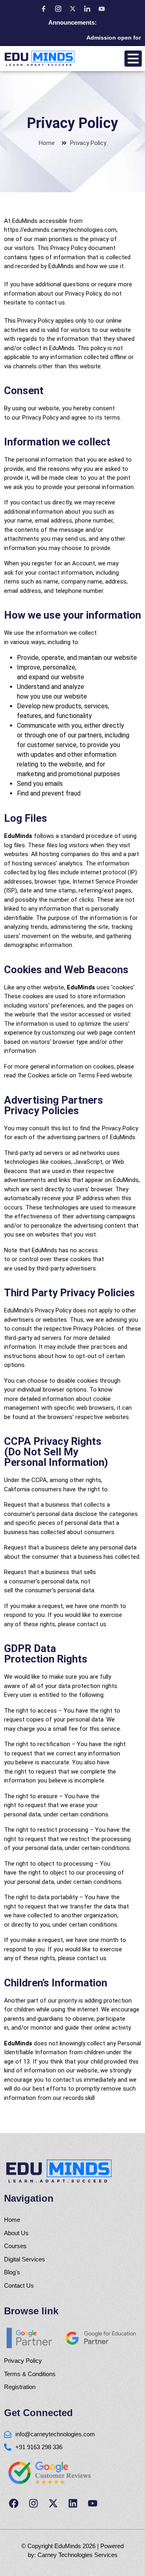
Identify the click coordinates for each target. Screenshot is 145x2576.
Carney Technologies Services (78, 2555)
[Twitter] (72, 8)
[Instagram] (58, 8)
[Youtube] (93, 2503)
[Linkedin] (73, 2503)
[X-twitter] (53, 2503)
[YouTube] (101, 8)
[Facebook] (43, 8)
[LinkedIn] (87, 8)
